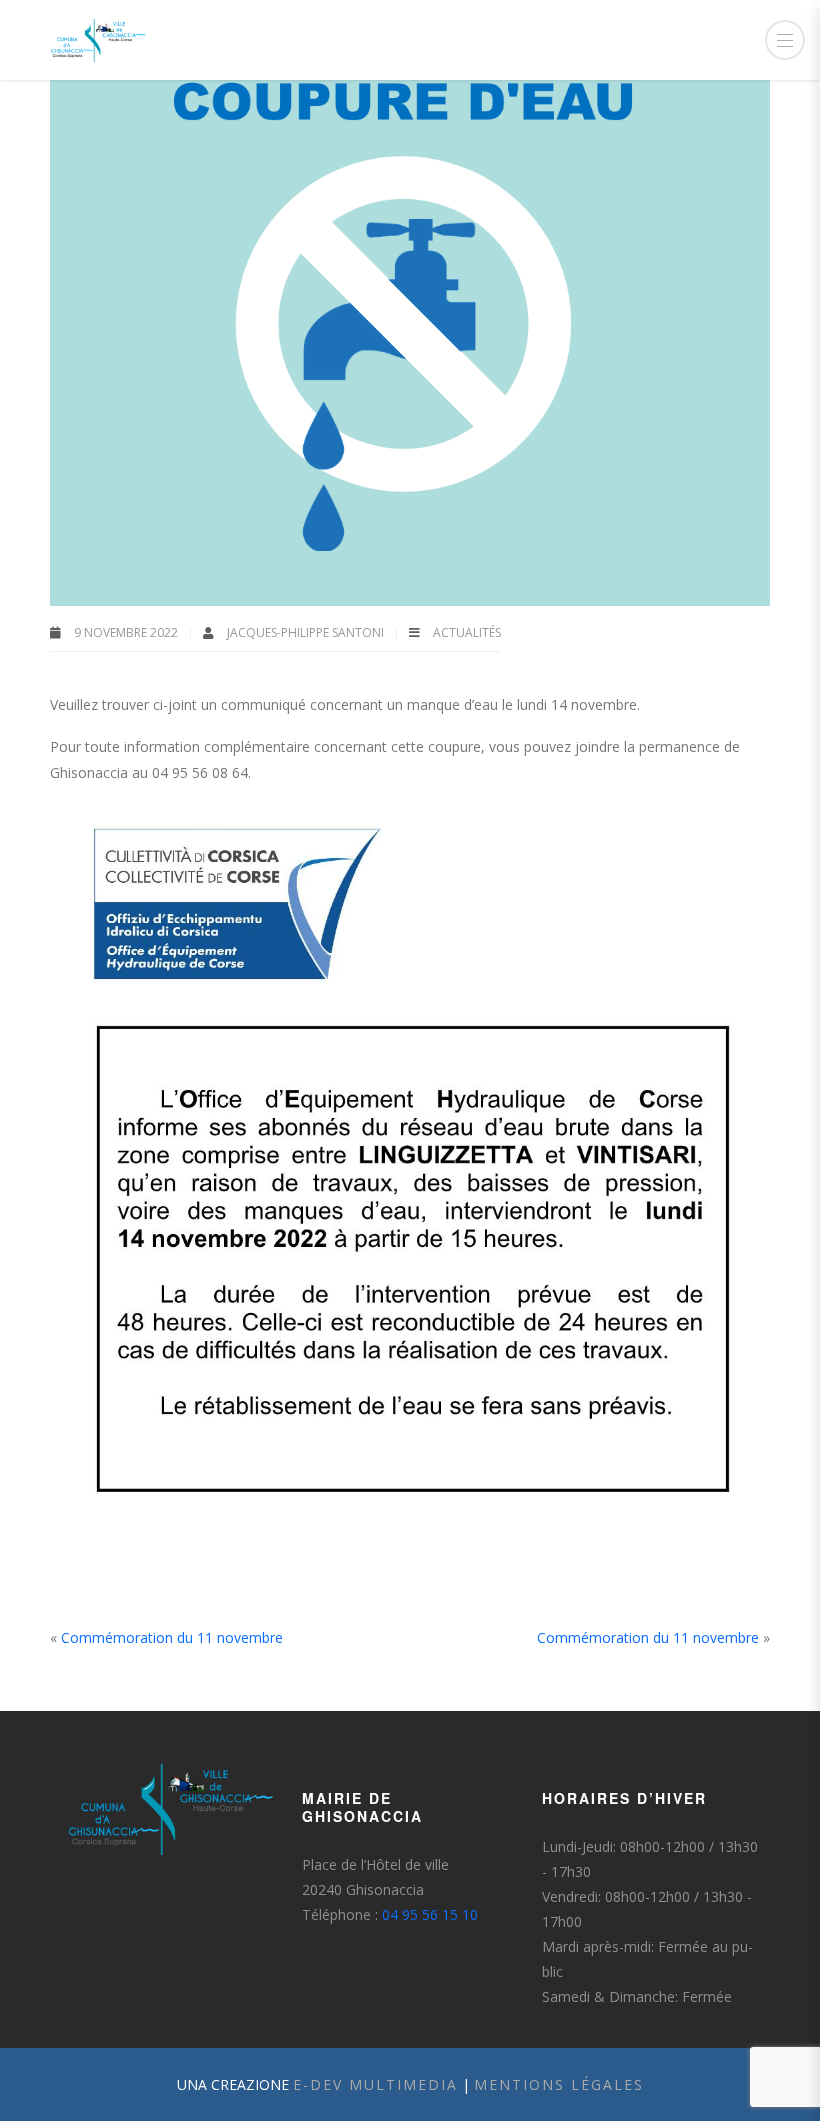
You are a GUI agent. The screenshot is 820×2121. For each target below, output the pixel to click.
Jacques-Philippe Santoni (307, 632)
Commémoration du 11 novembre (172, 1637)
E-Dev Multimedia (375, 2084)
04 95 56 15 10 (430, 1914)
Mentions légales (559, 2084)
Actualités (467, 632)
